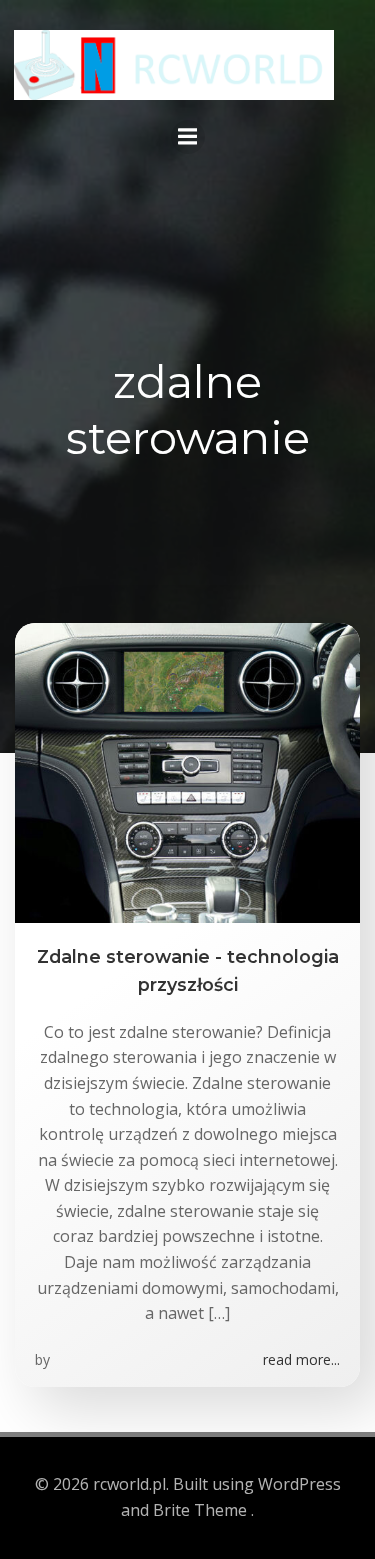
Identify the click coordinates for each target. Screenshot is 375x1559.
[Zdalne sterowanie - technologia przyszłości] (187, 771)
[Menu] (188, 137)
